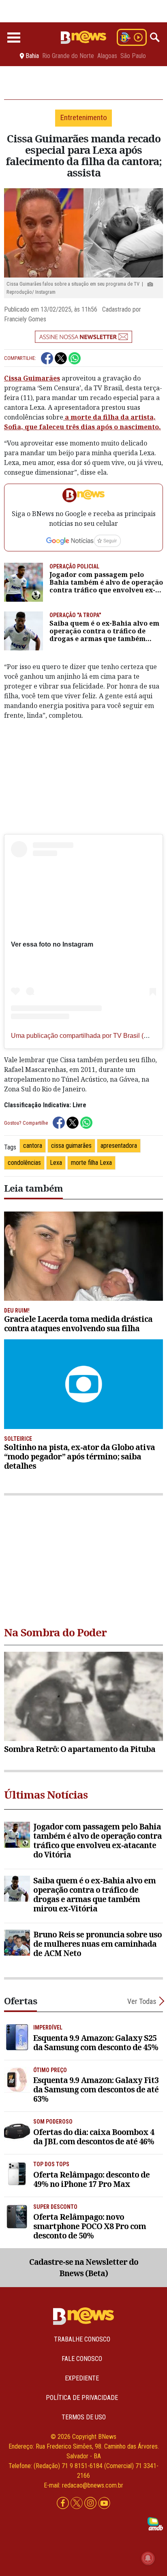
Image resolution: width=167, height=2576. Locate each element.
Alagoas (107, 56)
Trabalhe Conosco (82, 2339)
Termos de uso (84, 2417)
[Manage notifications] (148, 2558)
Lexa (56, 1163)
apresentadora (119, 1146)
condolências (24, 1163)
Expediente (82, 2378)
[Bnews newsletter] (83, 337)
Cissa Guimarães (32, 378)
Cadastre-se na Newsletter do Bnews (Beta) (84, 2268)
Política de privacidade (82, 2398)
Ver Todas (142, 2001)
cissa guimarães (71, 1146)
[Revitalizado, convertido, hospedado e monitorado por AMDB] (155, 2523)
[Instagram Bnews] (91, 2503)
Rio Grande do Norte (68, 56)
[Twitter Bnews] (77, 2503)
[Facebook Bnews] (64, 2503)
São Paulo (133, 56)
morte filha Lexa (91, 1163)
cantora (33, 1146)
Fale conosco (82, 2359)
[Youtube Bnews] (104, 2503)
